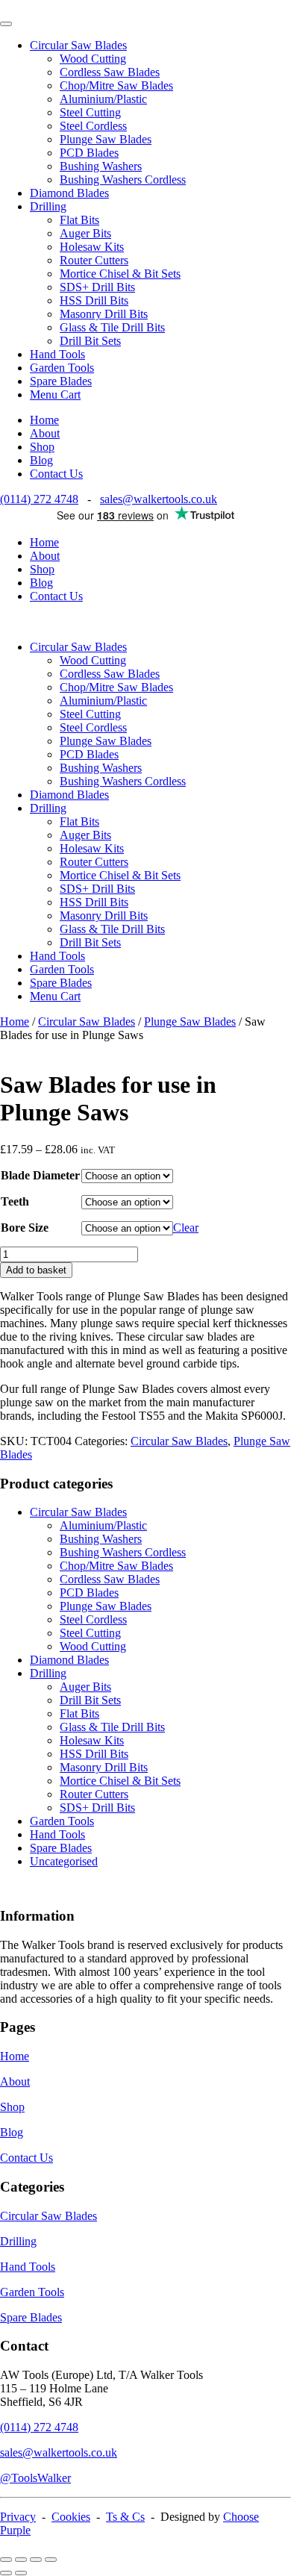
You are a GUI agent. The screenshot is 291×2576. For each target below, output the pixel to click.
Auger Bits (85, 233)
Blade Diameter (40, 1175)
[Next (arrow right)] (21, 2573)
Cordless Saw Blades (110, 72)
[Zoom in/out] (6, 2560)
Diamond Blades (69, 193)
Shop (42, 447)
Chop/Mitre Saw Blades (116, 85)
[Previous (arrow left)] (6, 2573)
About (45, 433)
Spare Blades (61, 381)
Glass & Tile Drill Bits (112, 327)
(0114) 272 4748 (39, 499)
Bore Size (25, 1228)
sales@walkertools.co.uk (159, 499)
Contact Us (56, 474)
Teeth (15, 1201)
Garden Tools (62, 368)
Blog (41, 460)
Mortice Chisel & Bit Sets (120, 274)
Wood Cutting (93, 59)
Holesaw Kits (92, 247)
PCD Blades (89, 153)
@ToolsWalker (35, 2478)
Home (44, 420)
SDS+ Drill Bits (97, 287)
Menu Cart (55, 394)
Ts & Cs (125, 2517)
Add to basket (36, 1270)
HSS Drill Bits (94, 300)
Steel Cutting (90, 112)
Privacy (18, 2517)
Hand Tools (57, 354)
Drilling (48, 206)
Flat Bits (79, 220)
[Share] (36, 2560)
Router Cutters (94, 260)
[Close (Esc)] (51, 2560)
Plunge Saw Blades (106, 139)
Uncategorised (64, 1861)
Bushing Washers (101, 166)
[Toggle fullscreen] (21, 2560)
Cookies (71, 2517)
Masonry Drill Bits (104, 314)
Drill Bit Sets (90, 341)
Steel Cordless (93, 126)
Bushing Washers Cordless (123, 180)
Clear (186, 1228)
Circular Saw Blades (78, 45)
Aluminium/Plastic (103, 99)
